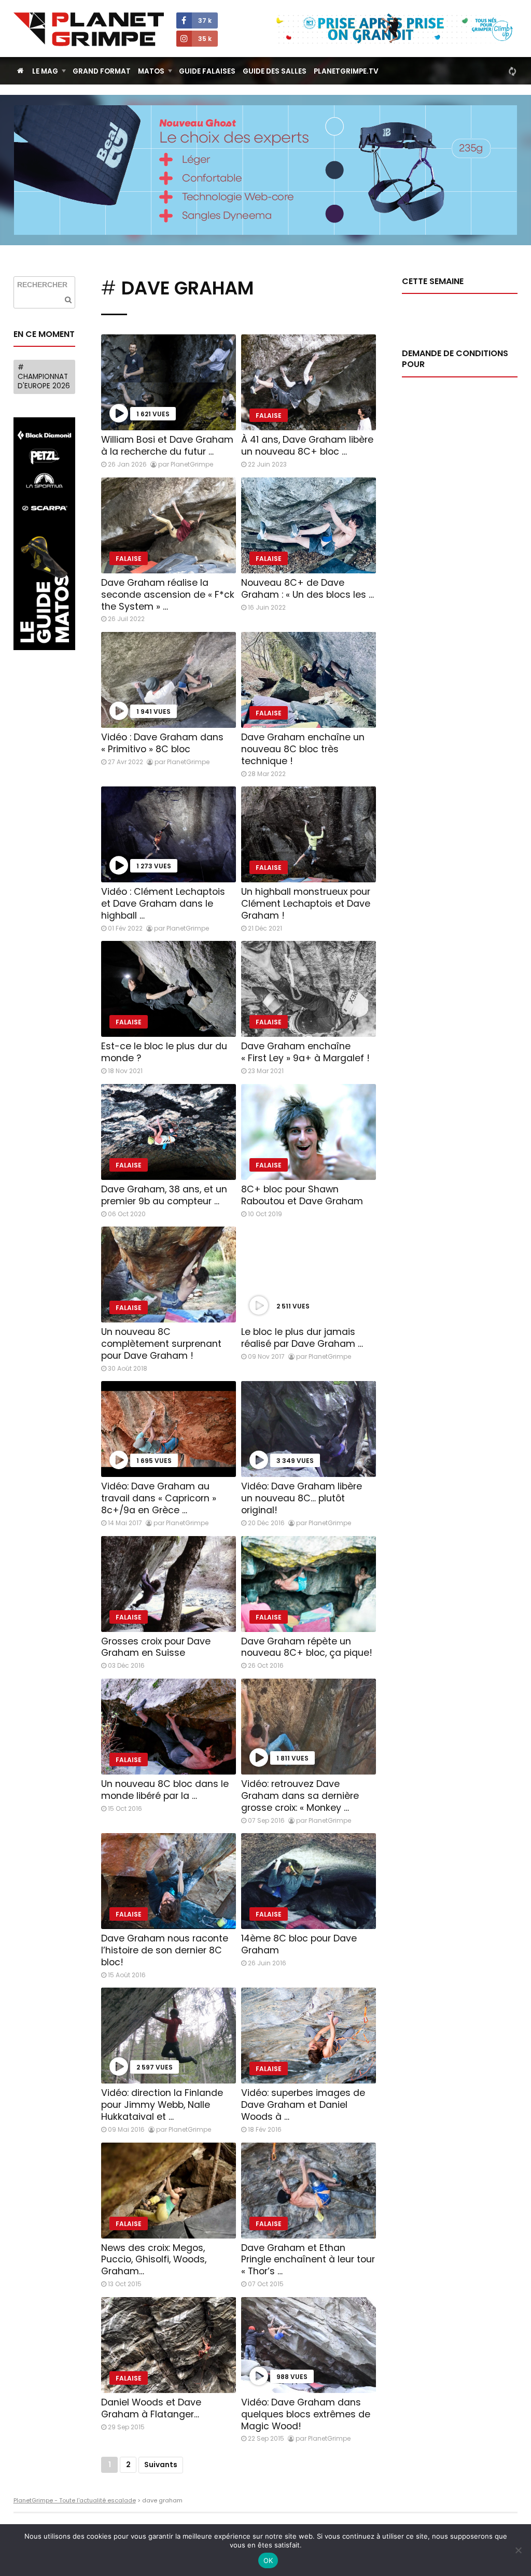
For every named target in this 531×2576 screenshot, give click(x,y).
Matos (151, 71)
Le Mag (45, 71)
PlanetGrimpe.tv (346, 71)
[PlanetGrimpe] (89, 29)
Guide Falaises (207, 71)
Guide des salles (275, 71)
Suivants (161, 2465)
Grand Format (102, 71)
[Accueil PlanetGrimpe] (20, 71)
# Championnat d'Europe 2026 (44, 376)
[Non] (518, 2550)
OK (268, 2560)
